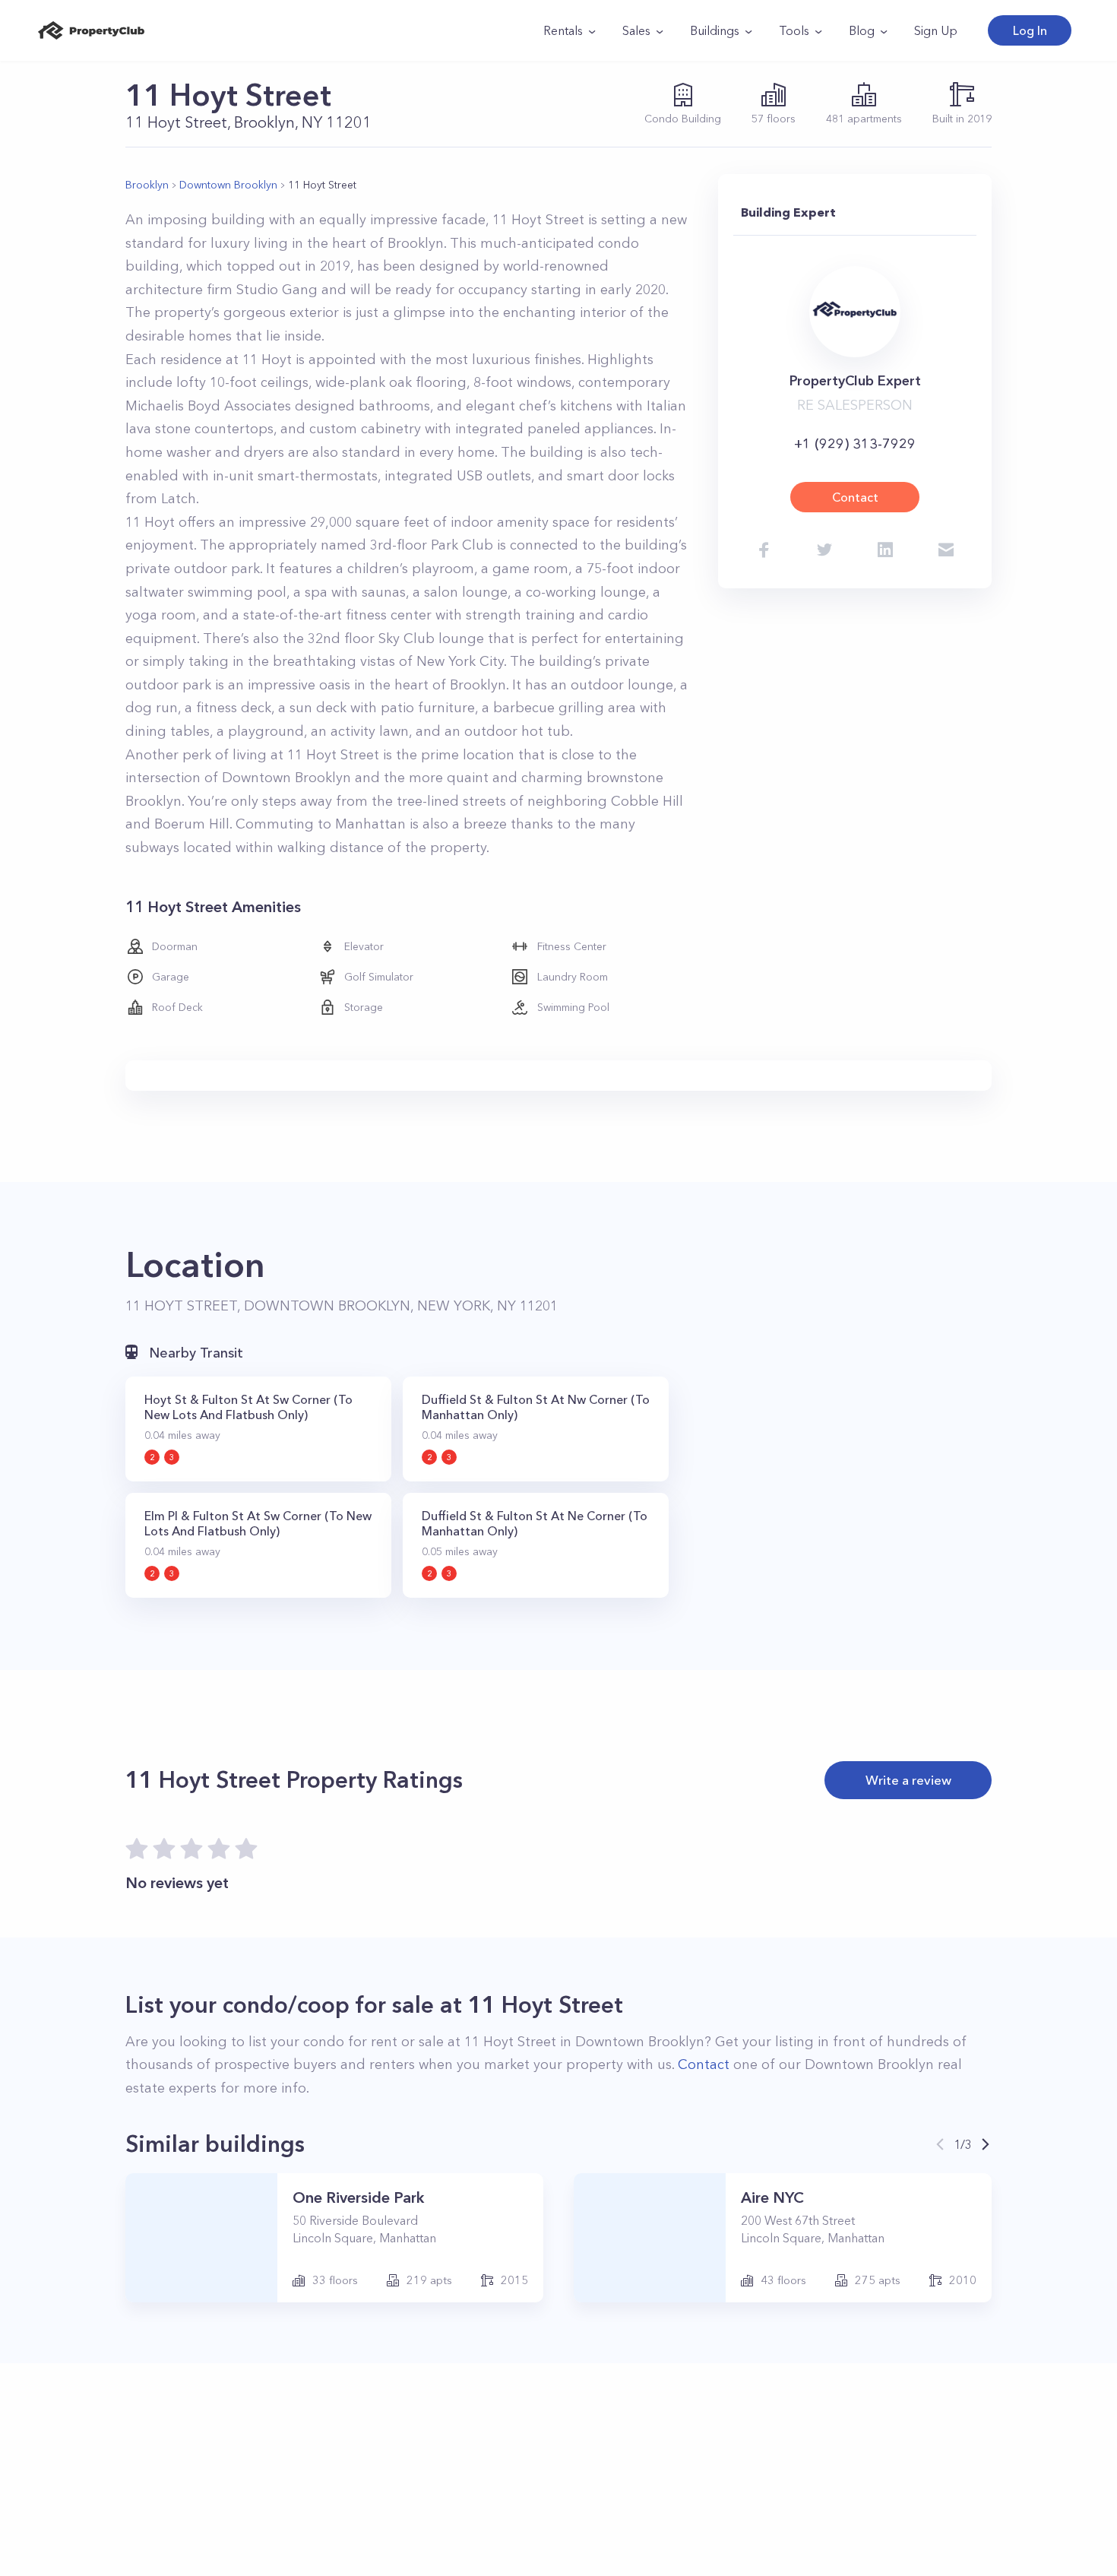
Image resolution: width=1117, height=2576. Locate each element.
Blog (862, 30)
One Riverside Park (358, 2197)
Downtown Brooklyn (228, 185)
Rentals (563, 30)
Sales (636, 30)
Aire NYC (772, 2197)
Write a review (908, 1780)
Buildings (715, 30)
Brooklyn (147, 185)
